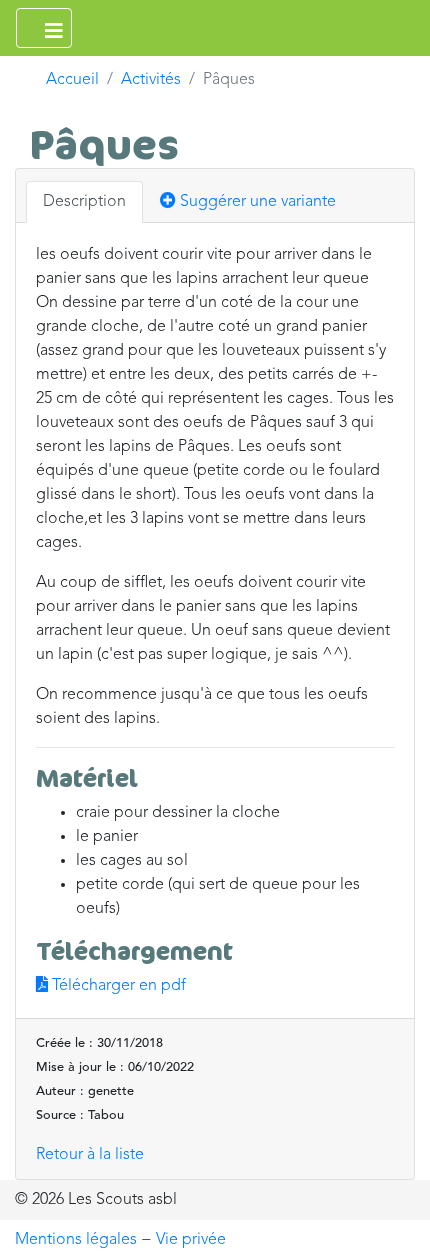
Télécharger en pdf (117, 986)
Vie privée (191, 1240)
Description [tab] (84, 202)
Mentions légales (76, 1240)
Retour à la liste (90, 1155)
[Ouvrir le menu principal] (44, 28)
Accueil (72, 80)
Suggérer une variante (256, 202)
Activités (151, 80)
